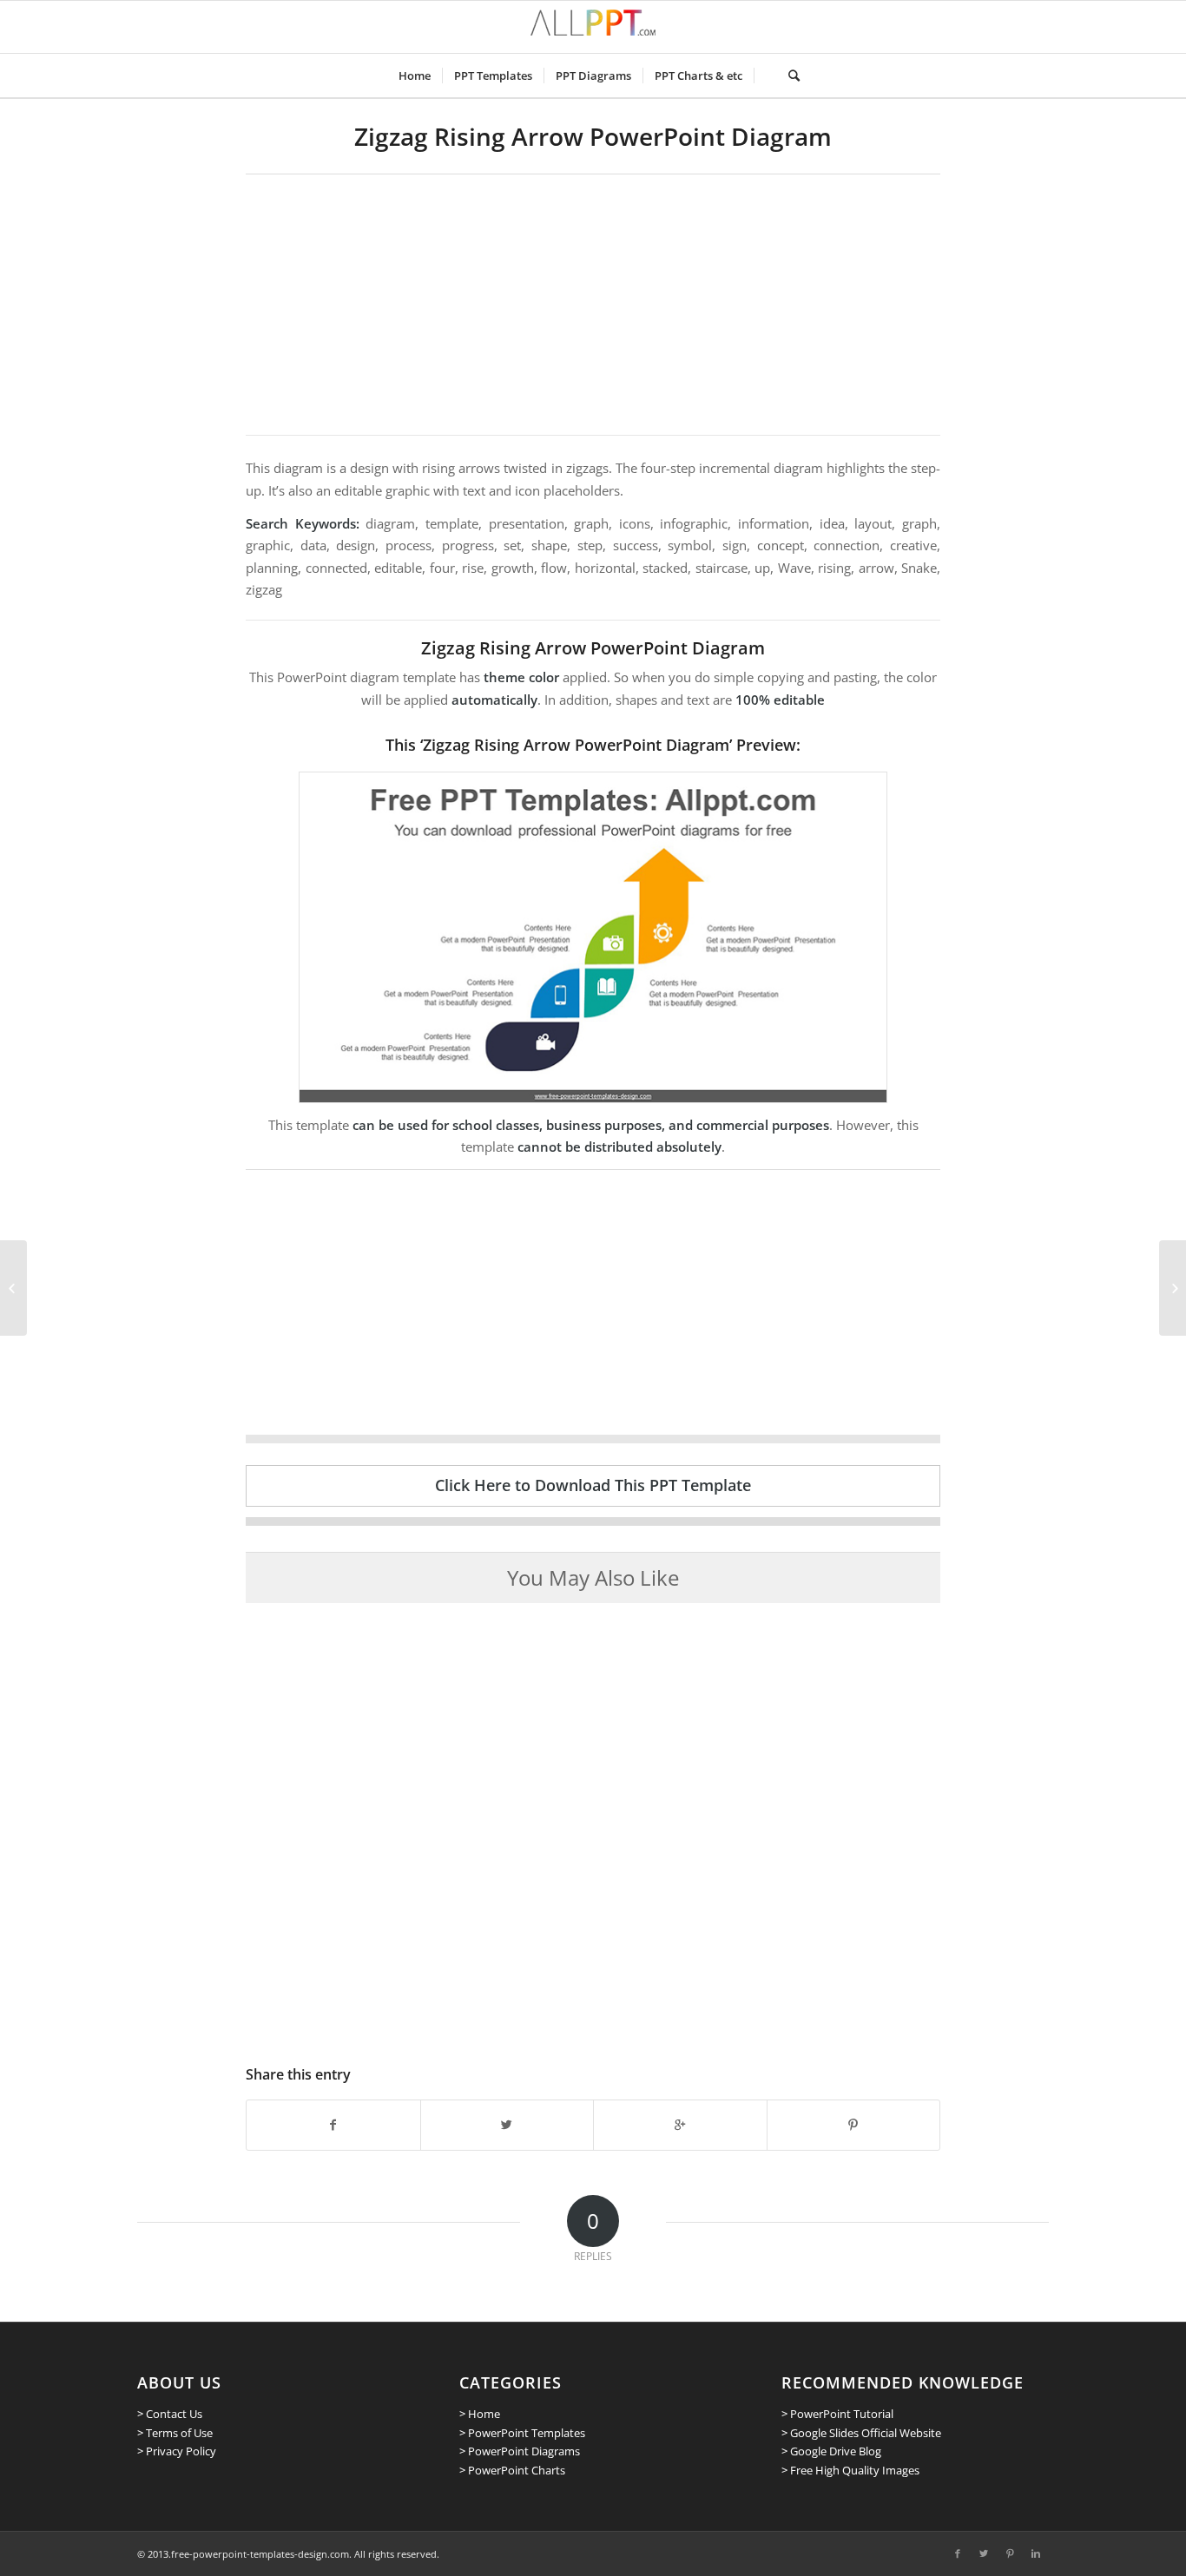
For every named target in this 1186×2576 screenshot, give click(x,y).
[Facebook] (958, 2553)
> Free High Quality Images (850, 2470)
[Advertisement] (593, 305)
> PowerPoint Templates (522, 2433)
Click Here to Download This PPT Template (593, 1485)
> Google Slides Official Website (861, 2433)
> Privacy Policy (177, 2451)
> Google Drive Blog (831, 2451)
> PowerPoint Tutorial (837, 2414)
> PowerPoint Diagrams (520, 2451)
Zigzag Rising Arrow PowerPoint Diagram (593, 136)
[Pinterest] (1010, 2553)
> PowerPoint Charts (512, 2470)
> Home (480, 2414)
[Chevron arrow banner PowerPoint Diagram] (13, 1288)
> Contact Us (170, 2414)
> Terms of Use (175, 2433)
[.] (765, 76)
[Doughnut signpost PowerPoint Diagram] (1173, 1288)
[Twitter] (984, 2553)
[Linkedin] (1036, 2553)
